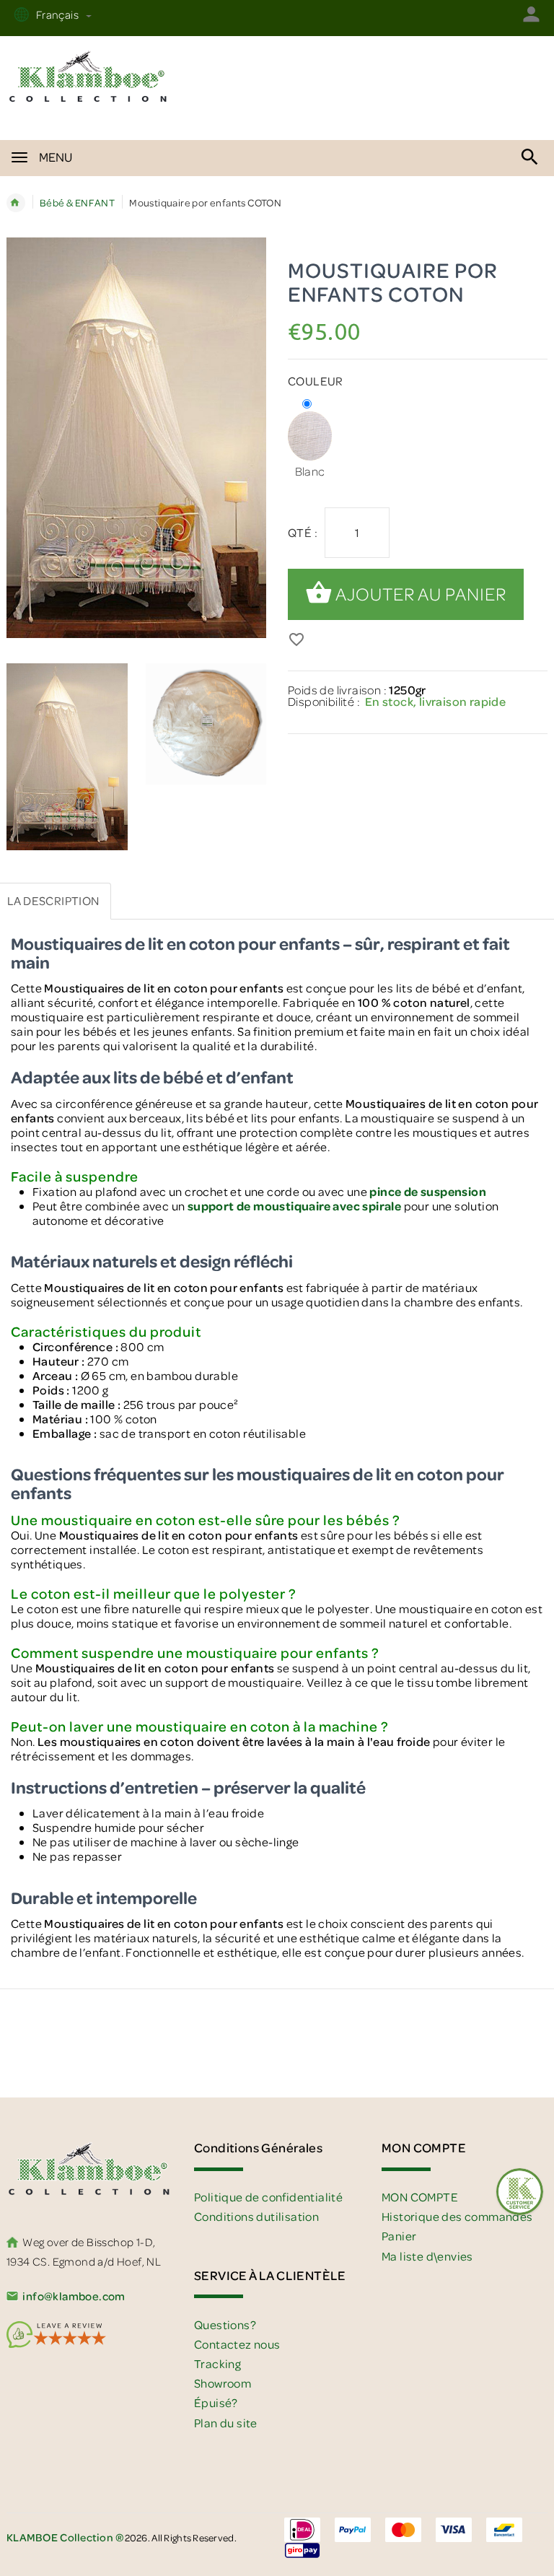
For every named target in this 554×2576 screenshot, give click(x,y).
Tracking (217, 2363)
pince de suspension (428, 1191)
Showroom (223, 2383)
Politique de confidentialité (268, 2197)
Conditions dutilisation (256, 2216)
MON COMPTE (420, 2197)
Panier (399, 2236)
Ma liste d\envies (427, 2256)
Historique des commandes (457, 2216)
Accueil (16, 203)
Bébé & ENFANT (77, 202)
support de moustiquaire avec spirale (294, 1206)
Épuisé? (216, 2402)
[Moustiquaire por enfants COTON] (67, 757)
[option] (67, 759)
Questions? (225, 2324)
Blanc (310, 471)
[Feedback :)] (520, 2192)
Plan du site (226, 2423)
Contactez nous (237, 2344)
